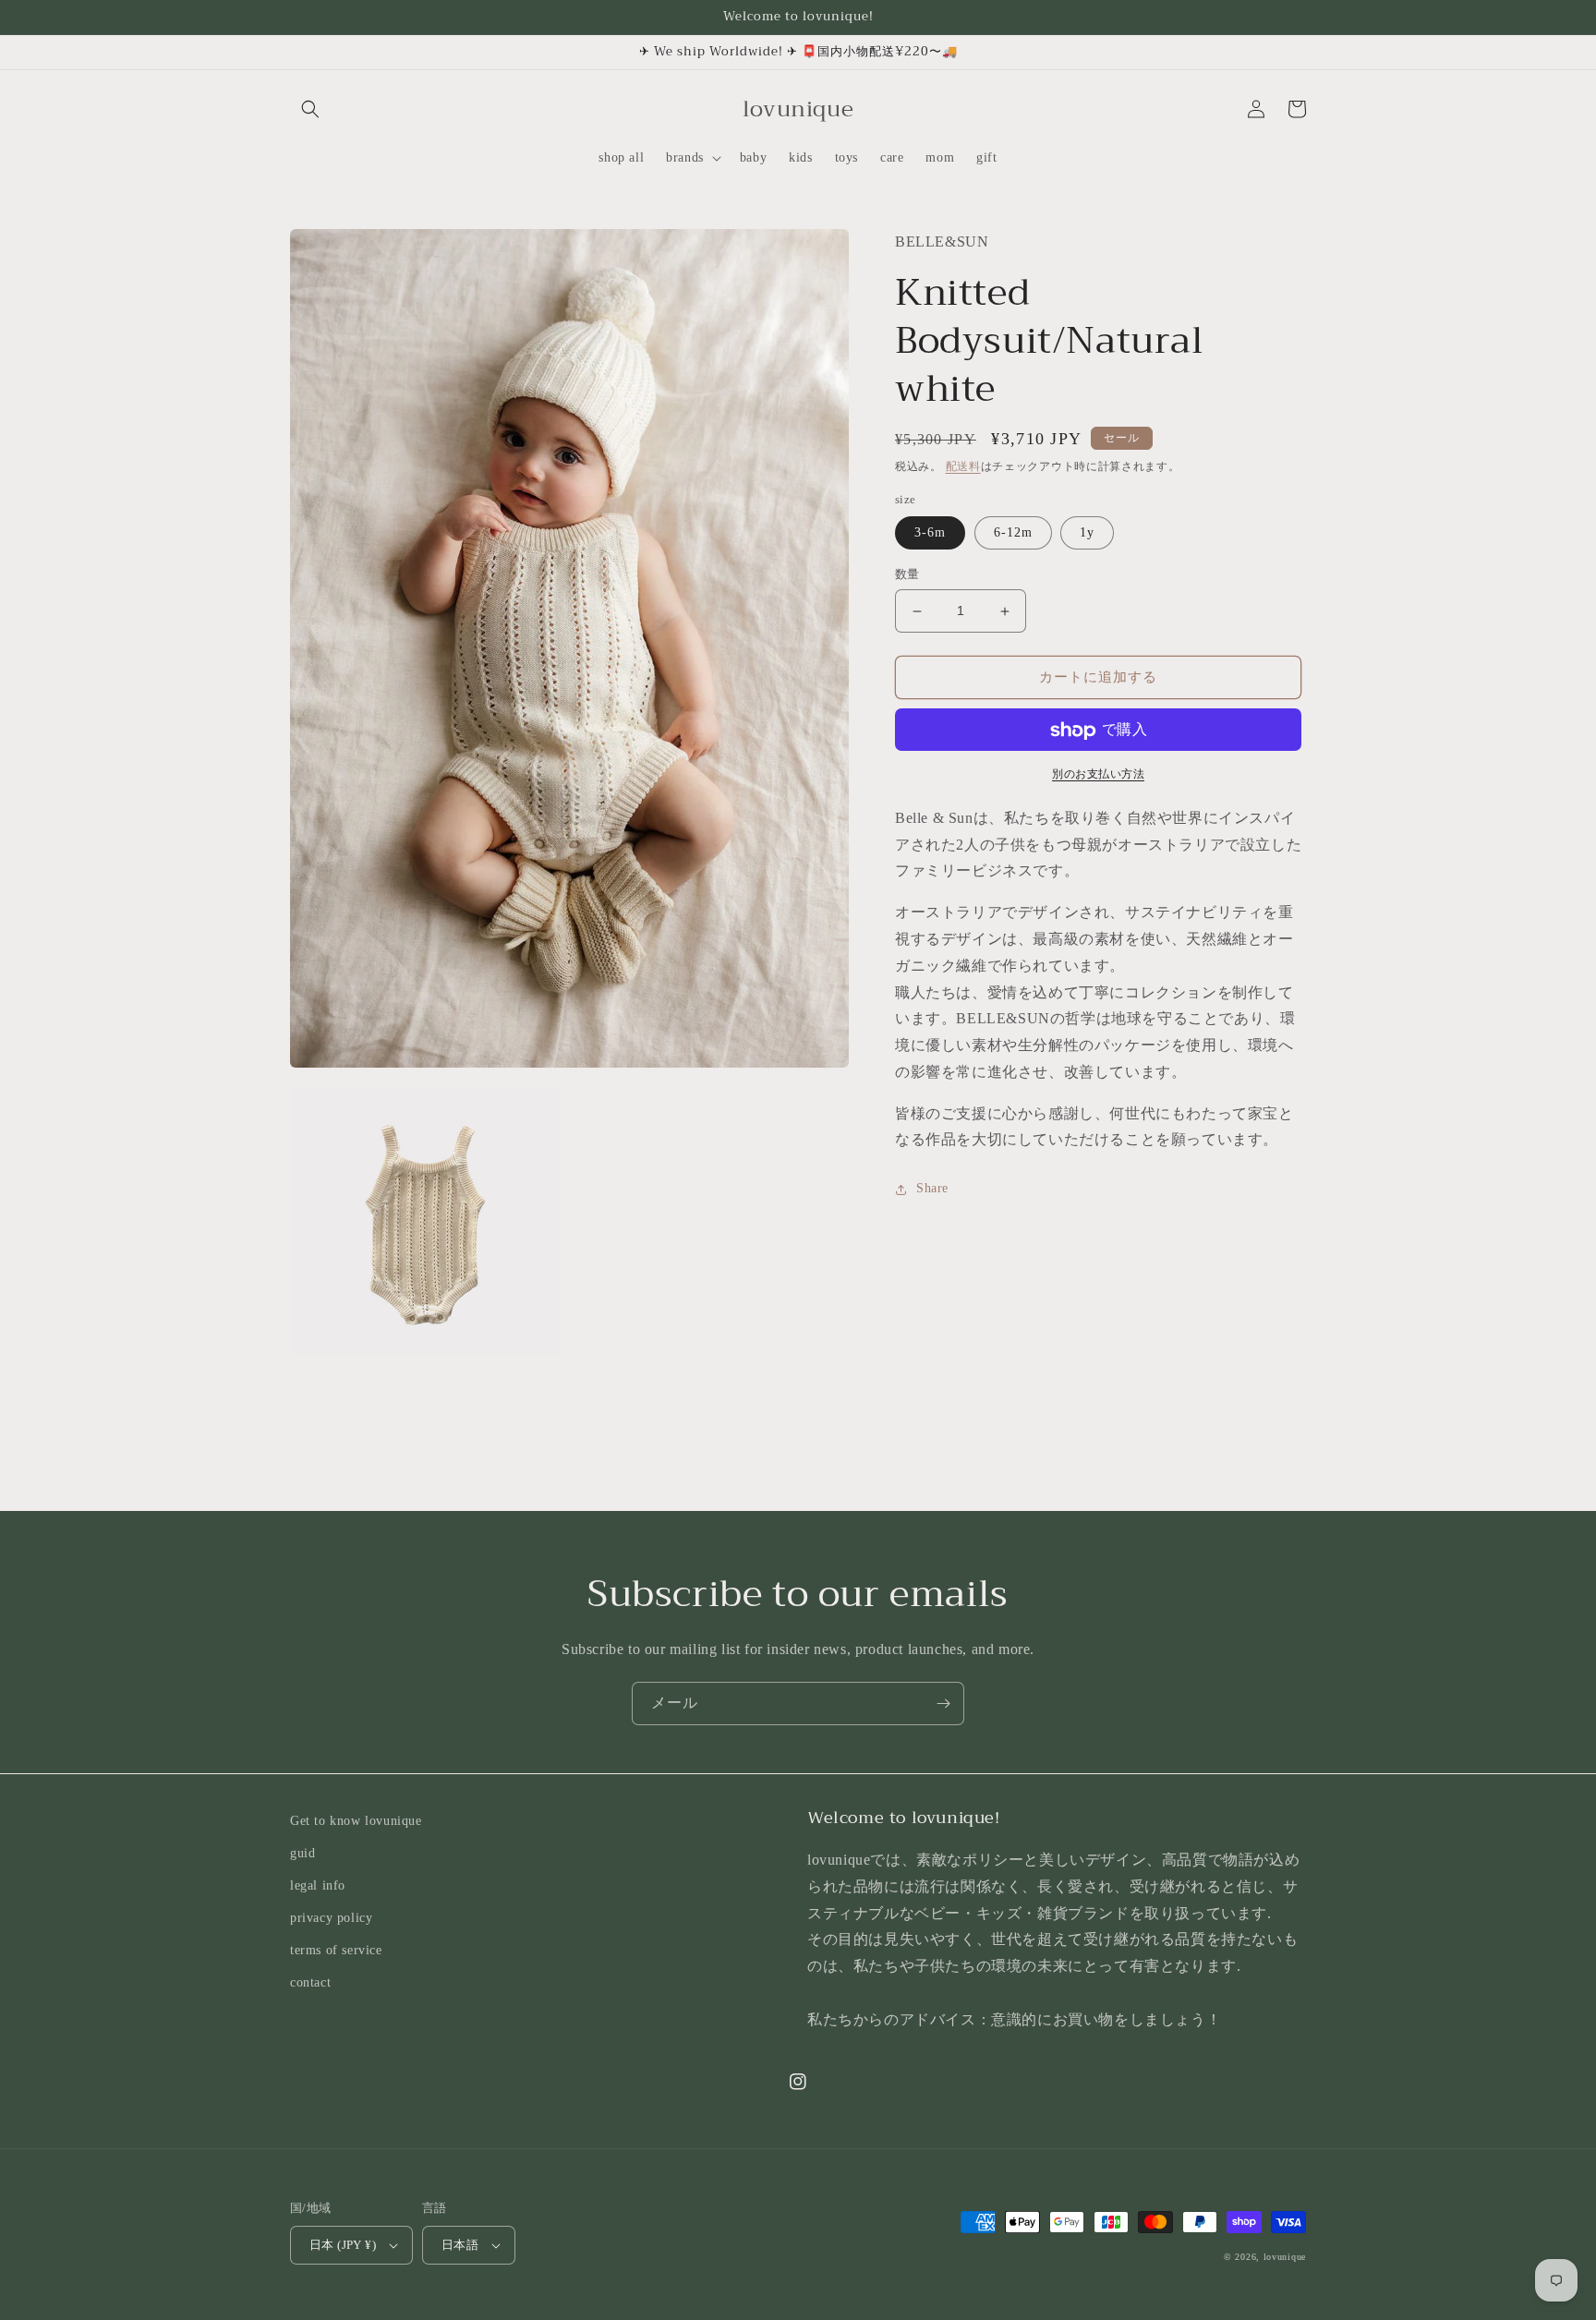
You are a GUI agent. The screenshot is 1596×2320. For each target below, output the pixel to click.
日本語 (460, 2245)
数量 (907, 575)
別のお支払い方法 (1098, 775)
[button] (310, 109)
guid (302, 1853)
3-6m (930, 533)
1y (1087, 533)
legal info (318, 1885)
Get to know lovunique (356, 1821)
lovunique (1285, 2257)
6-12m (1013, 533)
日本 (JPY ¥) (343, 2245)
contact (310, 1982)
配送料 (963, 467)
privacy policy (331, 1918)
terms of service (336, 1950)
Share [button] (932, 1189)
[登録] (943, 1704)
